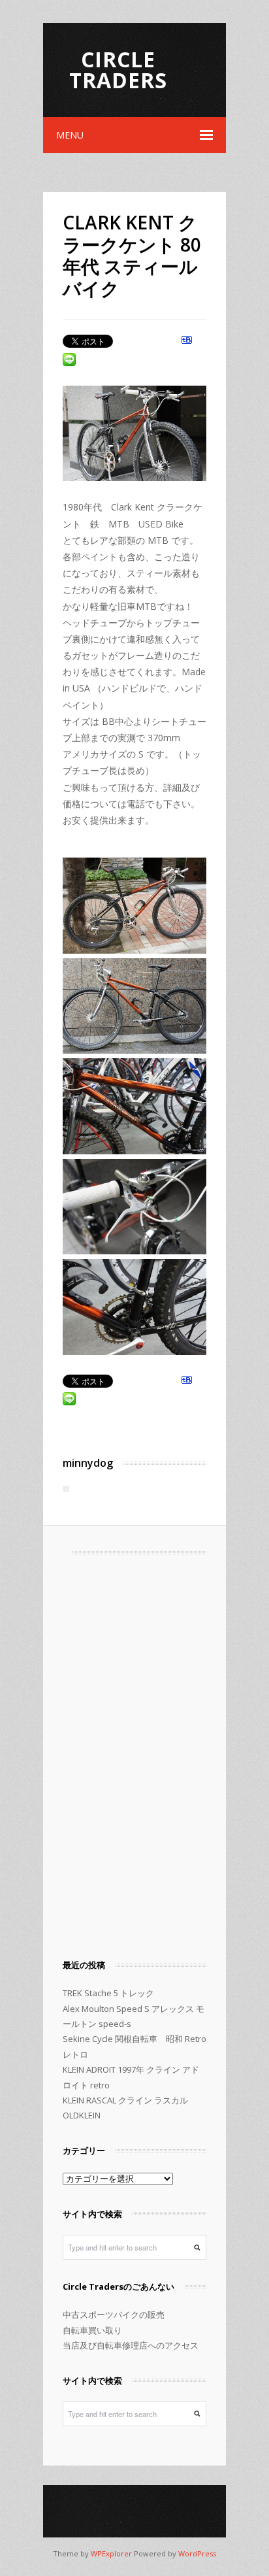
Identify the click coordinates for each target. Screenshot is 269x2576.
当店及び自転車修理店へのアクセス (131, 2345)
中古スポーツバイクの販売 (114, 2315)
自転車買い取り (92, 2330)
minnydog (88, 1463)
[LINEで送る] (69, 361)
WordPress (197, 2553)
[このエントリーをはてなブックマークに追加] (187, 344)
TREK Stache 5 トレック (108, 1993)
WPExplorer (111, 2553)
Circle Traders (118, 70)
